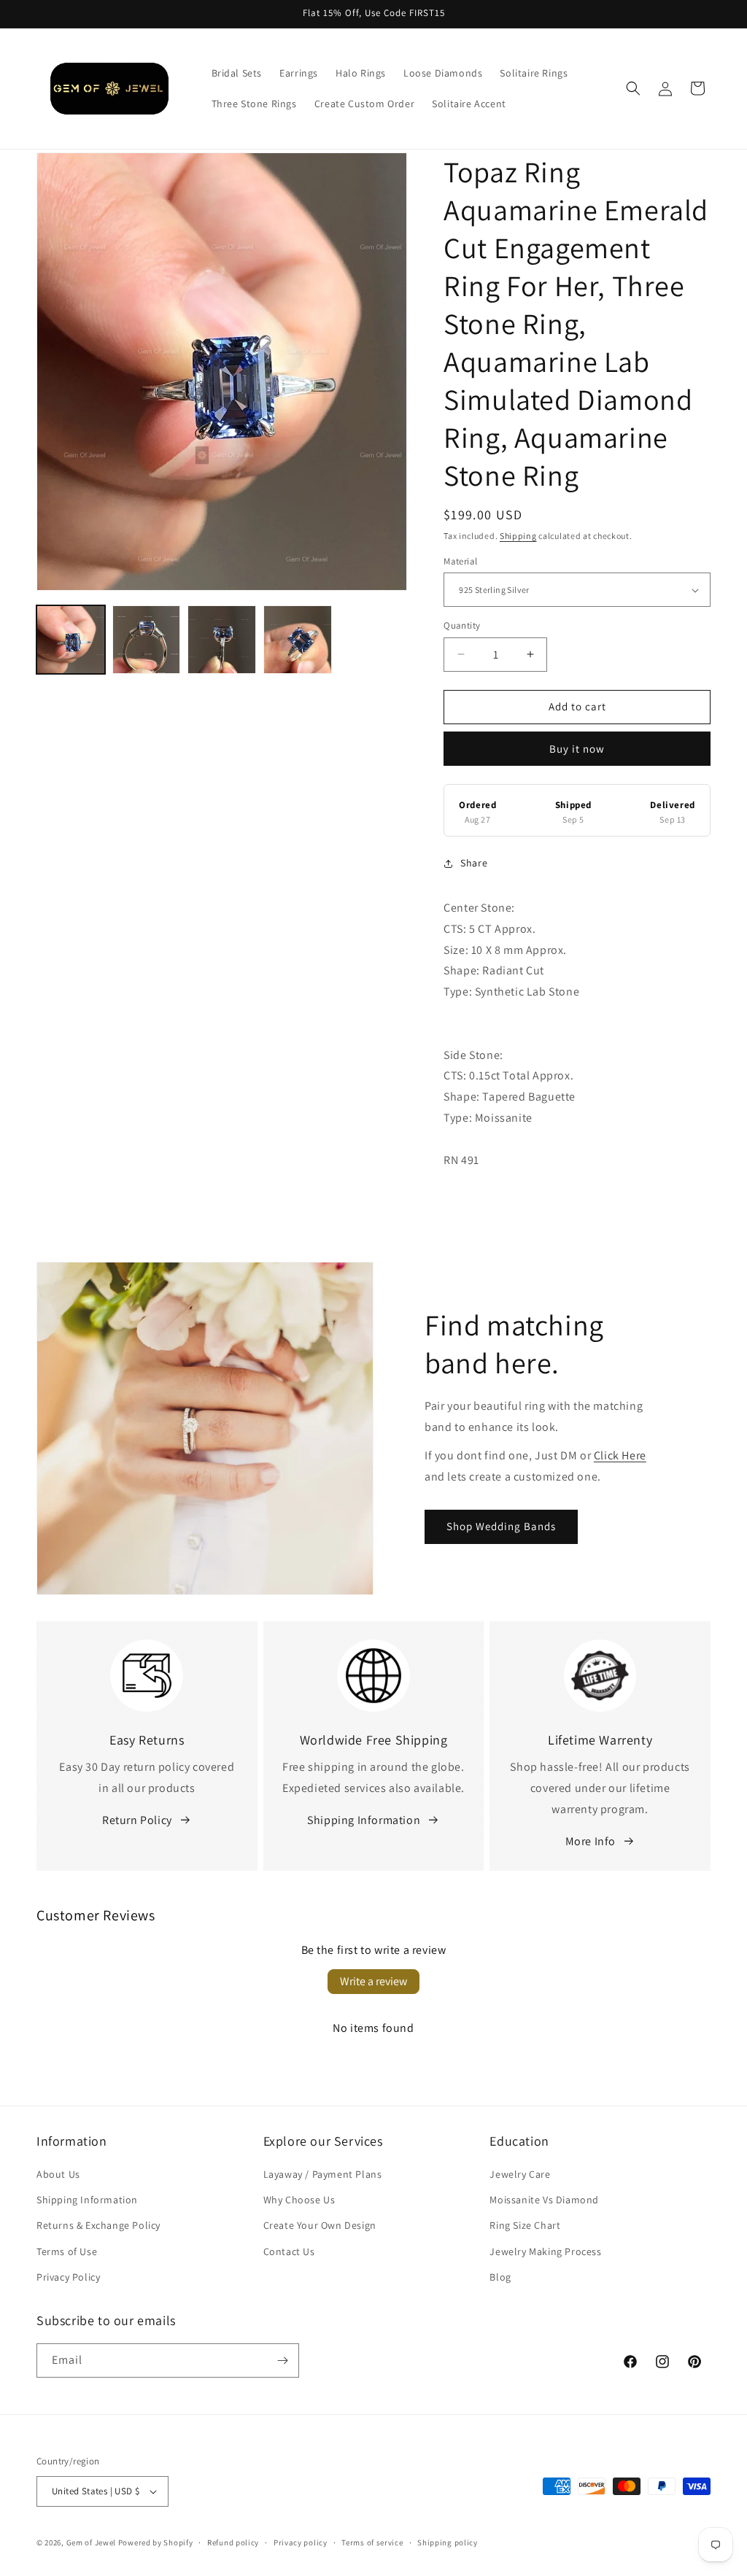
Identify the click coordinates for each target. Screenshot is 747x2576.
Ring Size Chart (525, 2225)
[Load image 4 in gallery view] (298, 640)
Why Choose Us (299, 2200)
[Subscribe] (282, 2360)
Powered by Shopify (156, 2542)
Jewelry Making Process (545, 2251)
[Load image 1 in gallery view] (71, 640)
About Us (58, 2174)
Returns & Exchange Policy (98, 2225)
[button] (633, 88)
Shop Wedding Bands (501, 1526)
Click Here (620, 1455)
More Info (591, 1841)
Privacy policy (301, 2542)
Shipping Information (364, 1820)
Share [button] (474, 863)
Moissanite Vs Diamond (544, 2200)
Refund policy (233, 2542)
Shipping (518, 536)
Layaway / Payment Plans (323, 2174)
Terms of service (372, 2542)
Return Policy (137, 1820)
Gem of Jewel (91, 2542)
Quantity (462, 625)
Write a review (373, 1981)
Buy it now (577, 749)
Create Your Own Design (320, 2225)
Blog (500, 2277)
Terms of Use (67, 2251)
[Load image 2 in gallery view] (147, 640)
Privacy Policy (68, 2277)
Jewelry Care (520, 2174)
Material (460, 561)
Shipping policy (448, 2542)
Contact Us (289, 2251)
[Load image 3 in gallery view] (222, 640)
